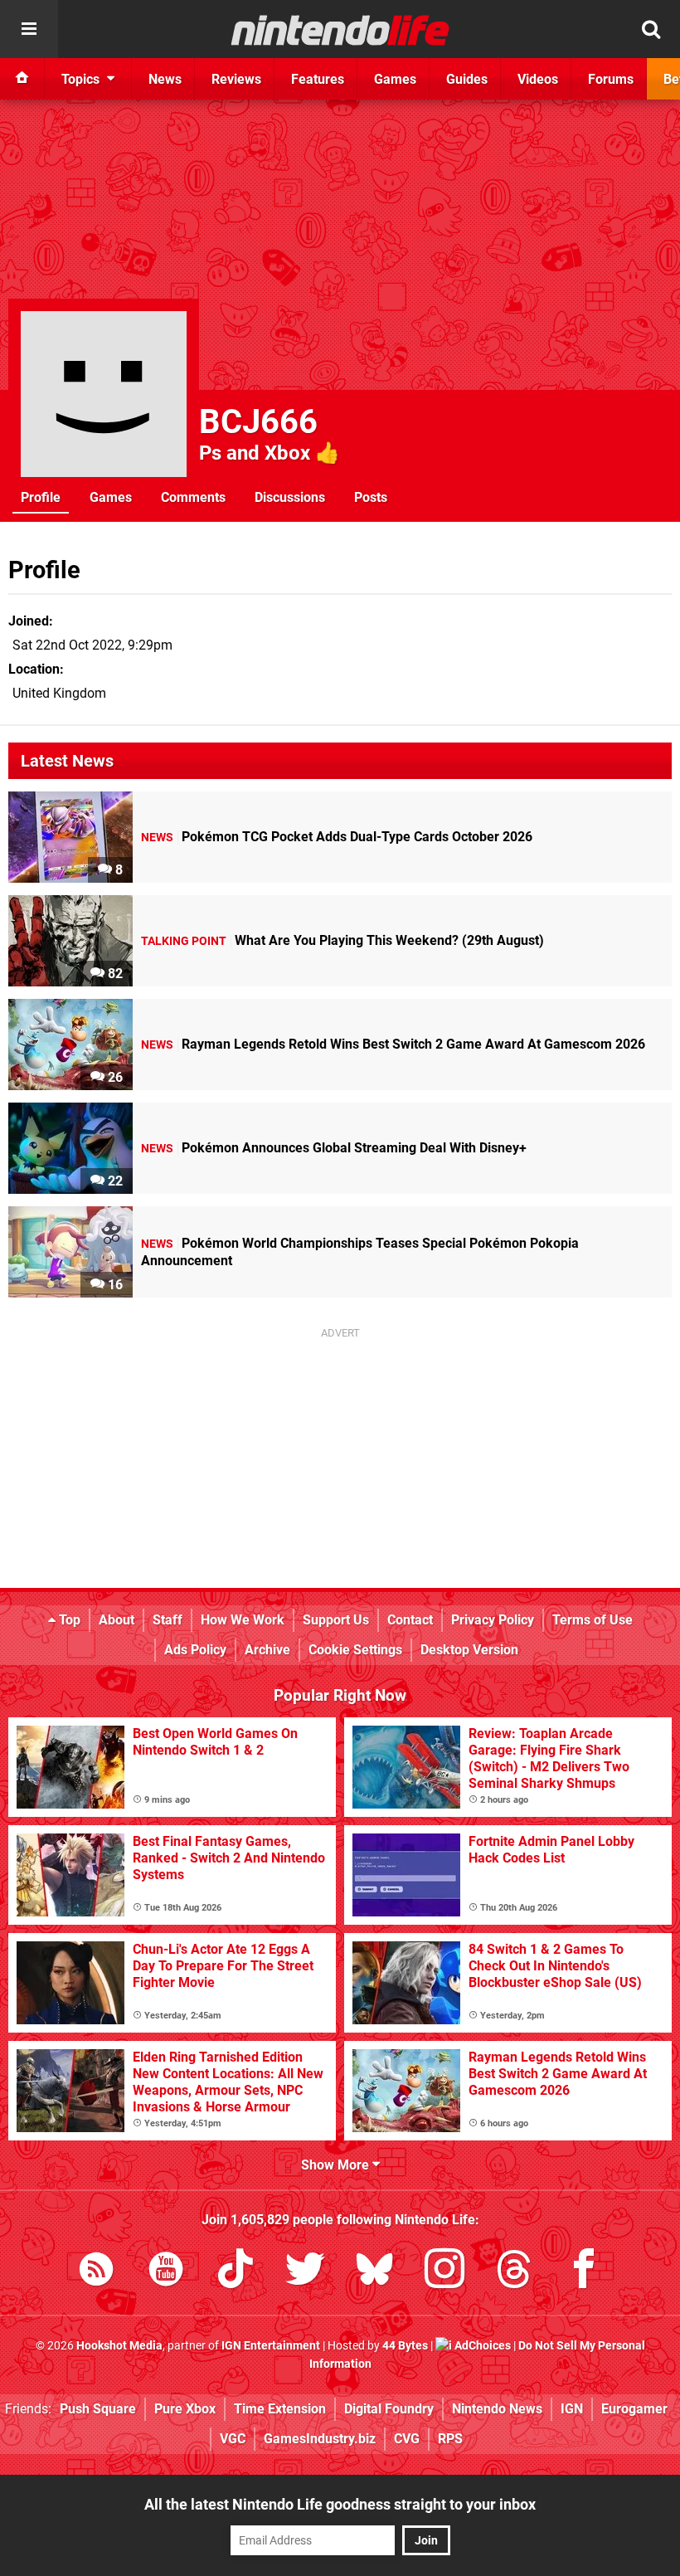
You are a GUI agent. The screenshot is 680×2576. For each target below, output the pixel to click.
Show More (337, 2165)
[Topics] (29, 29)
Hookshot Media (119, 2346)
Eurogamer (634, 2409)
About (117, 1620)
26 (114, 1077)
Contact (410, 1620)
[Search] (651, 29)
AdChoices (481, 2346)
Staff (168, 1620)
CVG (407, 2439)
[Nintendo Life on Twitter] (305, 2272)
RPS (450, 2439)
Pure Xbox (185, 2409)
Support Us (336, 1620)
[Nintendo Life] (340, 30)
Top (68, 1620)
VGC (233, 2439)
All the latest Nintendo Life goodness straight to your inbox (340, 2504)
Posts (371, 497)
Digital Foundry (389, 2409)
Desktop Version (469, 1650)
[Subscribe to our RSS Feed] (96, 2272)
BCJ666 (258, 422)
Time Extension (280, 2409)
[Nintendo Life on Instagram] (444, 2272)
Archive (267, 1650)
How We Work (243, 1620)
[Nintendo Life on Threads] (514, 2272)
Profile (41, 497)
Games (111, 497)
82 (114, 974)
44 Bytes (405, 2346)
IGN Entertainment (271, 2346)
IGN (572, 2409)
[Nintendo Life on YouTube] (166, 2272)
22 (114, 1181)
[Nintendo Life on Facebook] (584, 2272)
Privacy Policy (493, 1620)
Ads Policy (195, 1650)
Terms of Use (593, 1620)
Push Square (98, 2409)
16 (114, 1285)
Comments (193, 497)
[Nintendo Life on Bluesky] (375, 2272)
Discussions (290, 497)
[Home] (22, 79)
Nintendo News (497, 2409)
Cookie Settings (355, 1650)
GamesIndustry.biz (320, 2439)
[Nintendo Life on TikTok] (236, 2272)
